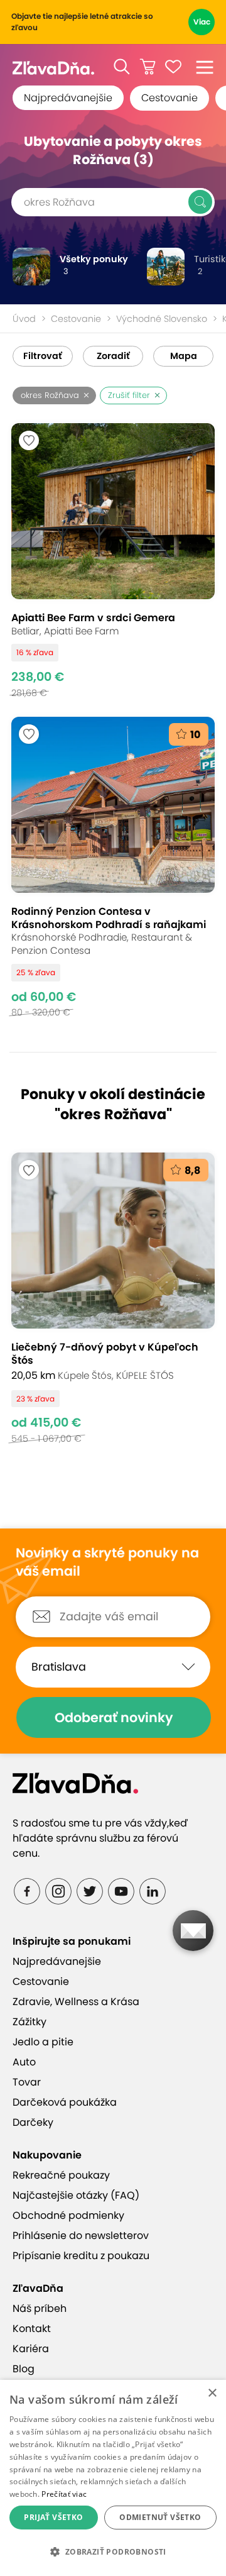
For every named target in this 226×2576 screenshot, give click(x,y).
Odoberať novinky (114, 1717)
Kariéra (31, 2349)
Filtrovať (43, 356)
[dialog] (113, 2478)
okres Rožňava (50, 395)
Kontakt (32, 2329)
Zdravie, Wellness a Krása (76, 2002)
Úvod (24, 319)
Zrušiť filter (129, 395)
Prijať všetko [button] (53, 2517)
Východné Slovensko (162, 319)
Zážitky (30, 2022)
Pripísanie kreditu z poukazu (81, 2256)
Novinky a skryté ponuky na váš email (107, 1562)
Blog (24, 2369)
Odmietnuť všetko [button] (160, 2517)
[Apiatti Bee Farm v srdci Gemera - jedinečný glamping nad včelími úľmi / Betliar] (113, 561)
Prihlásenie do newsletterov (81, 2236)
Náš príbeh (40, 2308)
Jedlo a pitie (43, 2042)
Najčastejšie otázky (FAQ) (76, 2195)
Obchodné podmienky (68, 2215)
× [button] (212, 2393)
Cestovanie (169, 98)
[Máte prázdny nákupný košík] (148, 67)
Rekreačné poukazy (61, 2175)
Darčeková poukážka (65, 2102)
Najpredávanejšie (68, 98)
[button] (122, 67)
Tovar (27, 2082)
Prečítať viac (64, 2494)
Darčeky (33, 2122)
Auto (24, 2062)
